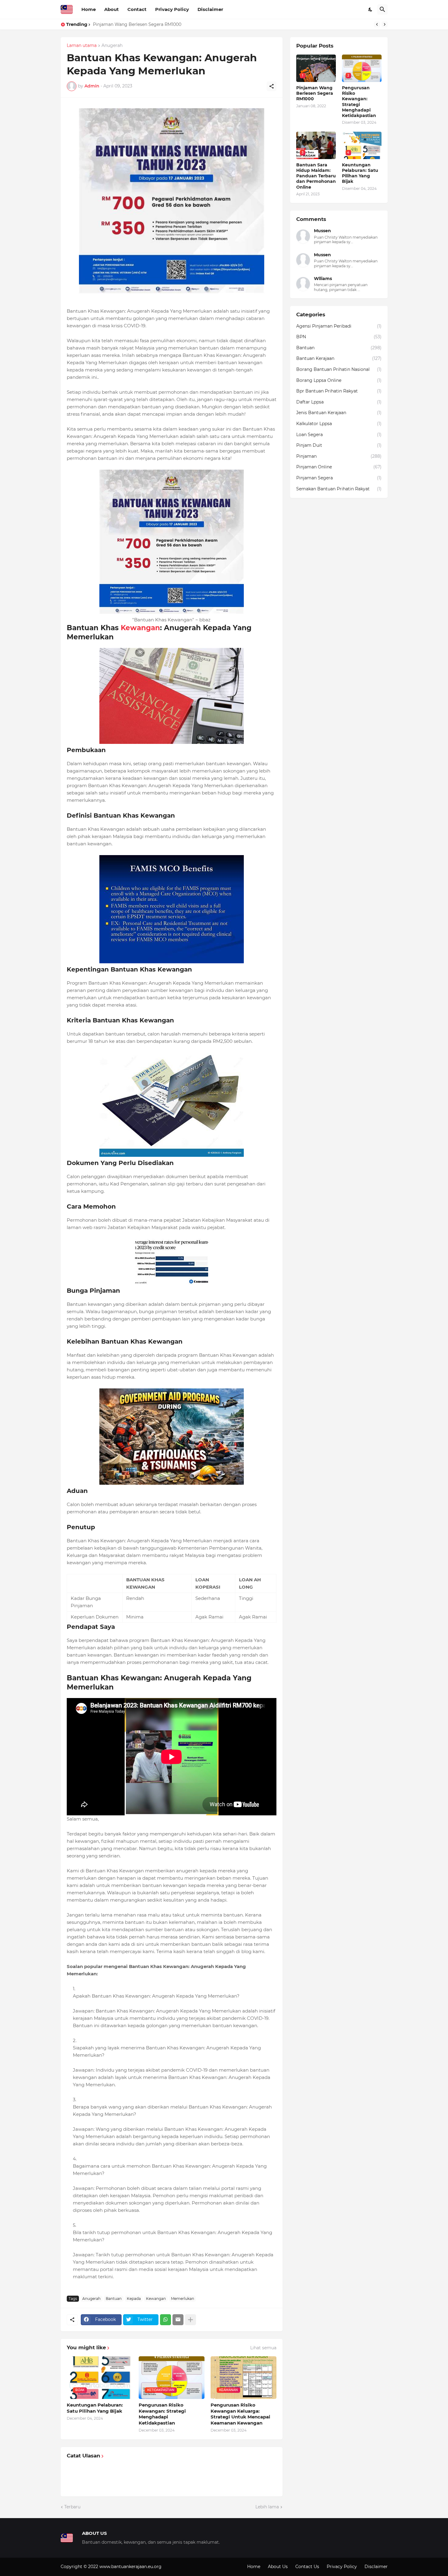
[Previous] (377, 24)
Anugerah (112, 46)
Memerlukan (183, 2299)
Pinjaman (339, 456)
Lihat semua (263, 2348)
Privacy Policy (172, 9)
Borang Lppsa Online (339, 380)
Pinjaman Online (339, 467)
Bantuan (114, 2299)
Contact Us (307, 2567)
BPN (339, 337)
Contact (137, 9)
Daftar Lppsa (339, 402)
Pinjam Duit (339, 445)
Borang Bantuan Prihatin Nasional (339, 369)
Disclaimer (210, 9)
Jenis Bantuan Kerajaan (339, 413)
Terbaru (72, 2507)
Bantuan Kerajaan (339, 358)
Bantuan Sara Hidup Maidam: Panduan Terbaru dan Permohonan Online (316, 176)
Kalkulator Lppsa (339, 424)
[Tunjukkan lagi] (190, 2320)
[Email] (178, 2320)
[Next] (385, 24)
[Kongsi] (272, 86)
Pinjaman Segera (339, 478)
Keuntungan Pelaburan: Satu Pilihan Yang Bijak (95, 2408)
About (112, 9)
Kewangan (140, 628)
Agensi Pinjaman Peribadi (339, 326)
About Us (278, 2567)
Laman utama (82, 46)
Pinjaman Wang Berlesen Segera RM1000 (315, 93)
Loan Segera (339, 435)
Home (89, 9)
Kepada (134, 2299)
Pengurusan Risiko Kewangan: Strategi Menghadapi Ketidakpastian (165, 24)
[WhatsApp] (165, 2320)
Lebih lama (267, 2507)
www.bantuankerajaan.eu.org (130, 2567)
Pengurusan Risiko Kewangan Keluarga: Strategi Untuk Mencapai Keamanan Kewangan (240, 2414)
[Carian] (382, 9)
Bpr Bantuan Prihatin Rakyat (339, 391)
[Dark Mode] (371, 9)
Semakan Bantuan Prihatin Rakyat (339, 489)
